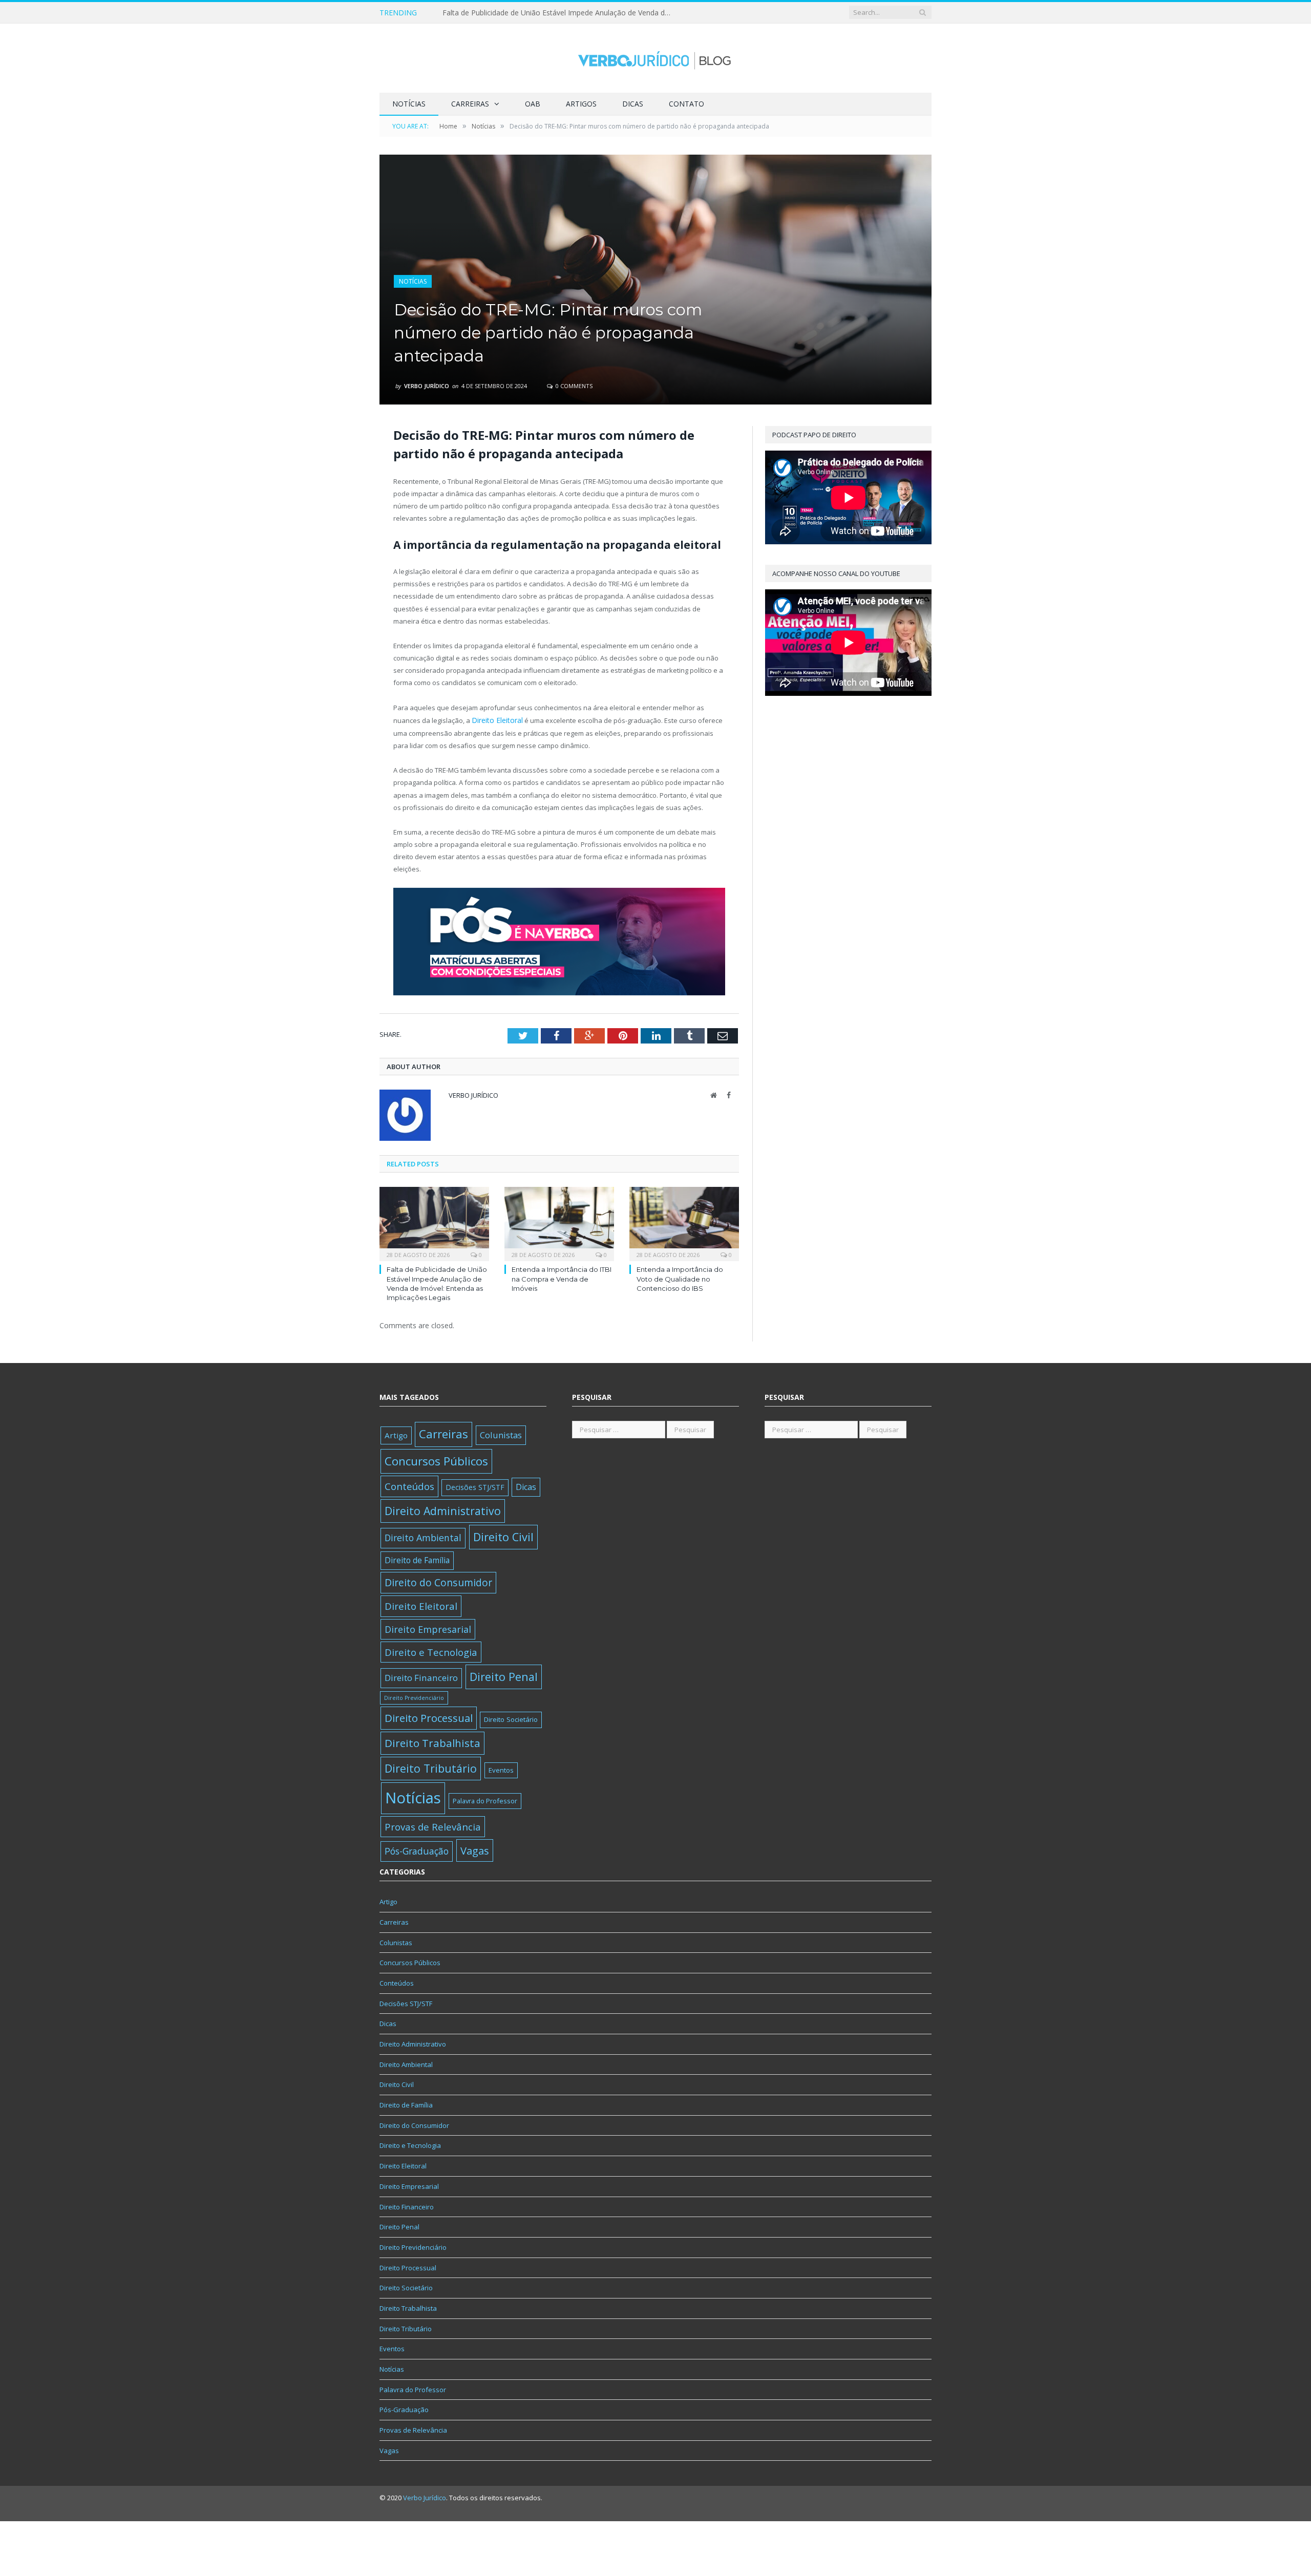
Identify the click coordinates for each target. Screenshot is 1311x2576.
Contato (686, 104)
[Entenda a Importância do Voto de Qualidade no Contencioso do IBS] (684, 1222)
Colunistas (501, 1434)
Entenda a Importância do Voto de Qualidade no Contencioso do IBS (680, 1278)
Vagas (475, 1849)
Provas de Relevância (433, 1825)
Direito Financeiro (421, 1677)
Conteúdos (409, 1485)
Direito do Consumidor (438, 1581)
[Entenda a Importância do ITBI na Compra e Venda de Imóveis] (559, 1222)
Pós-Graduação (417, 1849)
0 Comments (573, 386)
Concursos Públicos (436, 1460)
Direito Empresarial (428, 1628)
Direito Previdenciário (414, 1696)
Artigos (581, 104)
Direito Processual (429, 1716)
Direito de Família (417, 1559)
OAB (533, 104)
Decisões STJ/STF (475, 1486)
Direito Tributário (431, 1767)
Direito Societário (511, 1718)
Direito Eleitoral (495, 720)
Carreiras (470, 104)
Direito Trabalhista (432, 1741)
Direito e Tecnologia (431, 1651)
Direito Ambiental (423, 1537)
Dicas (633, 104)
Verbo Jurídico (427, 386)
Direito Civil (503, 1536)
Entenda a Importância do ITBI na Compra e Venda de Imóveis (546, 13)
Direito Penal (504, 1676)
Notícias (409, 104)
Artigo (396, 1434)
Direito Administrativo (443, 1509)
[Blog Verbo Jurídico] (655, 58)
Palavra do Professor (485, 1799)
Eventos (501, 1769)
